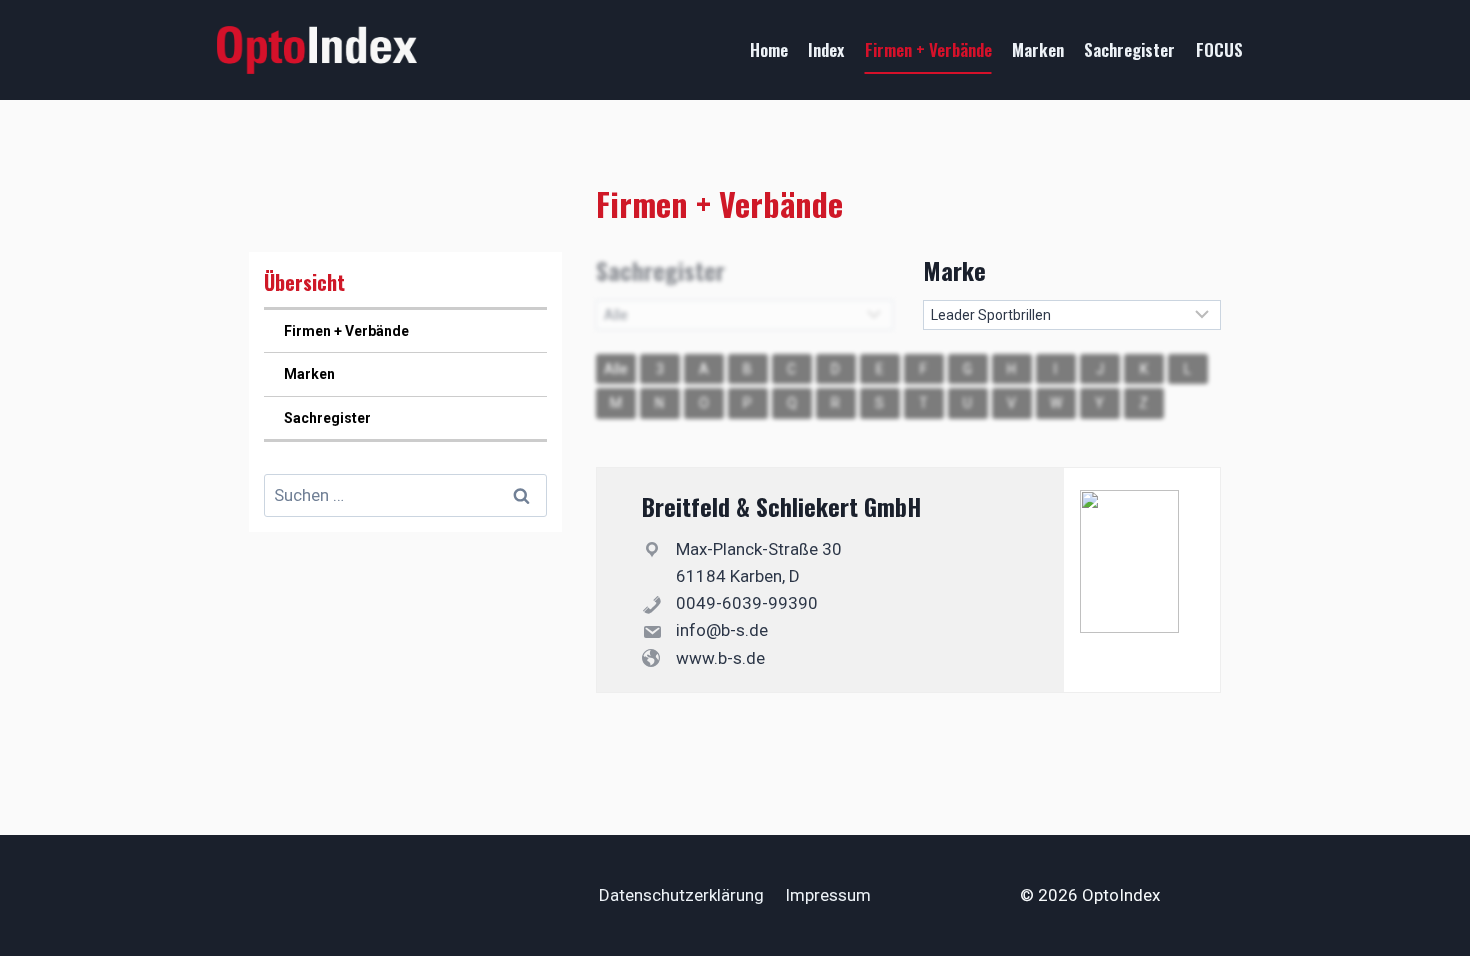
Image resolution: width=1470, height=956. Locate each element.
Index (826, 49)
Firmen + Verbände (928, 49)
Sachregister (1129, 49)
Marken (1038, 49)
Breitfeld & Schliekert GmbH (781, 506)
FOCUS (1219, 49)
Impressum (828, 895)
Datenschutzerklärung (681, 895)
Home (769, 49)
